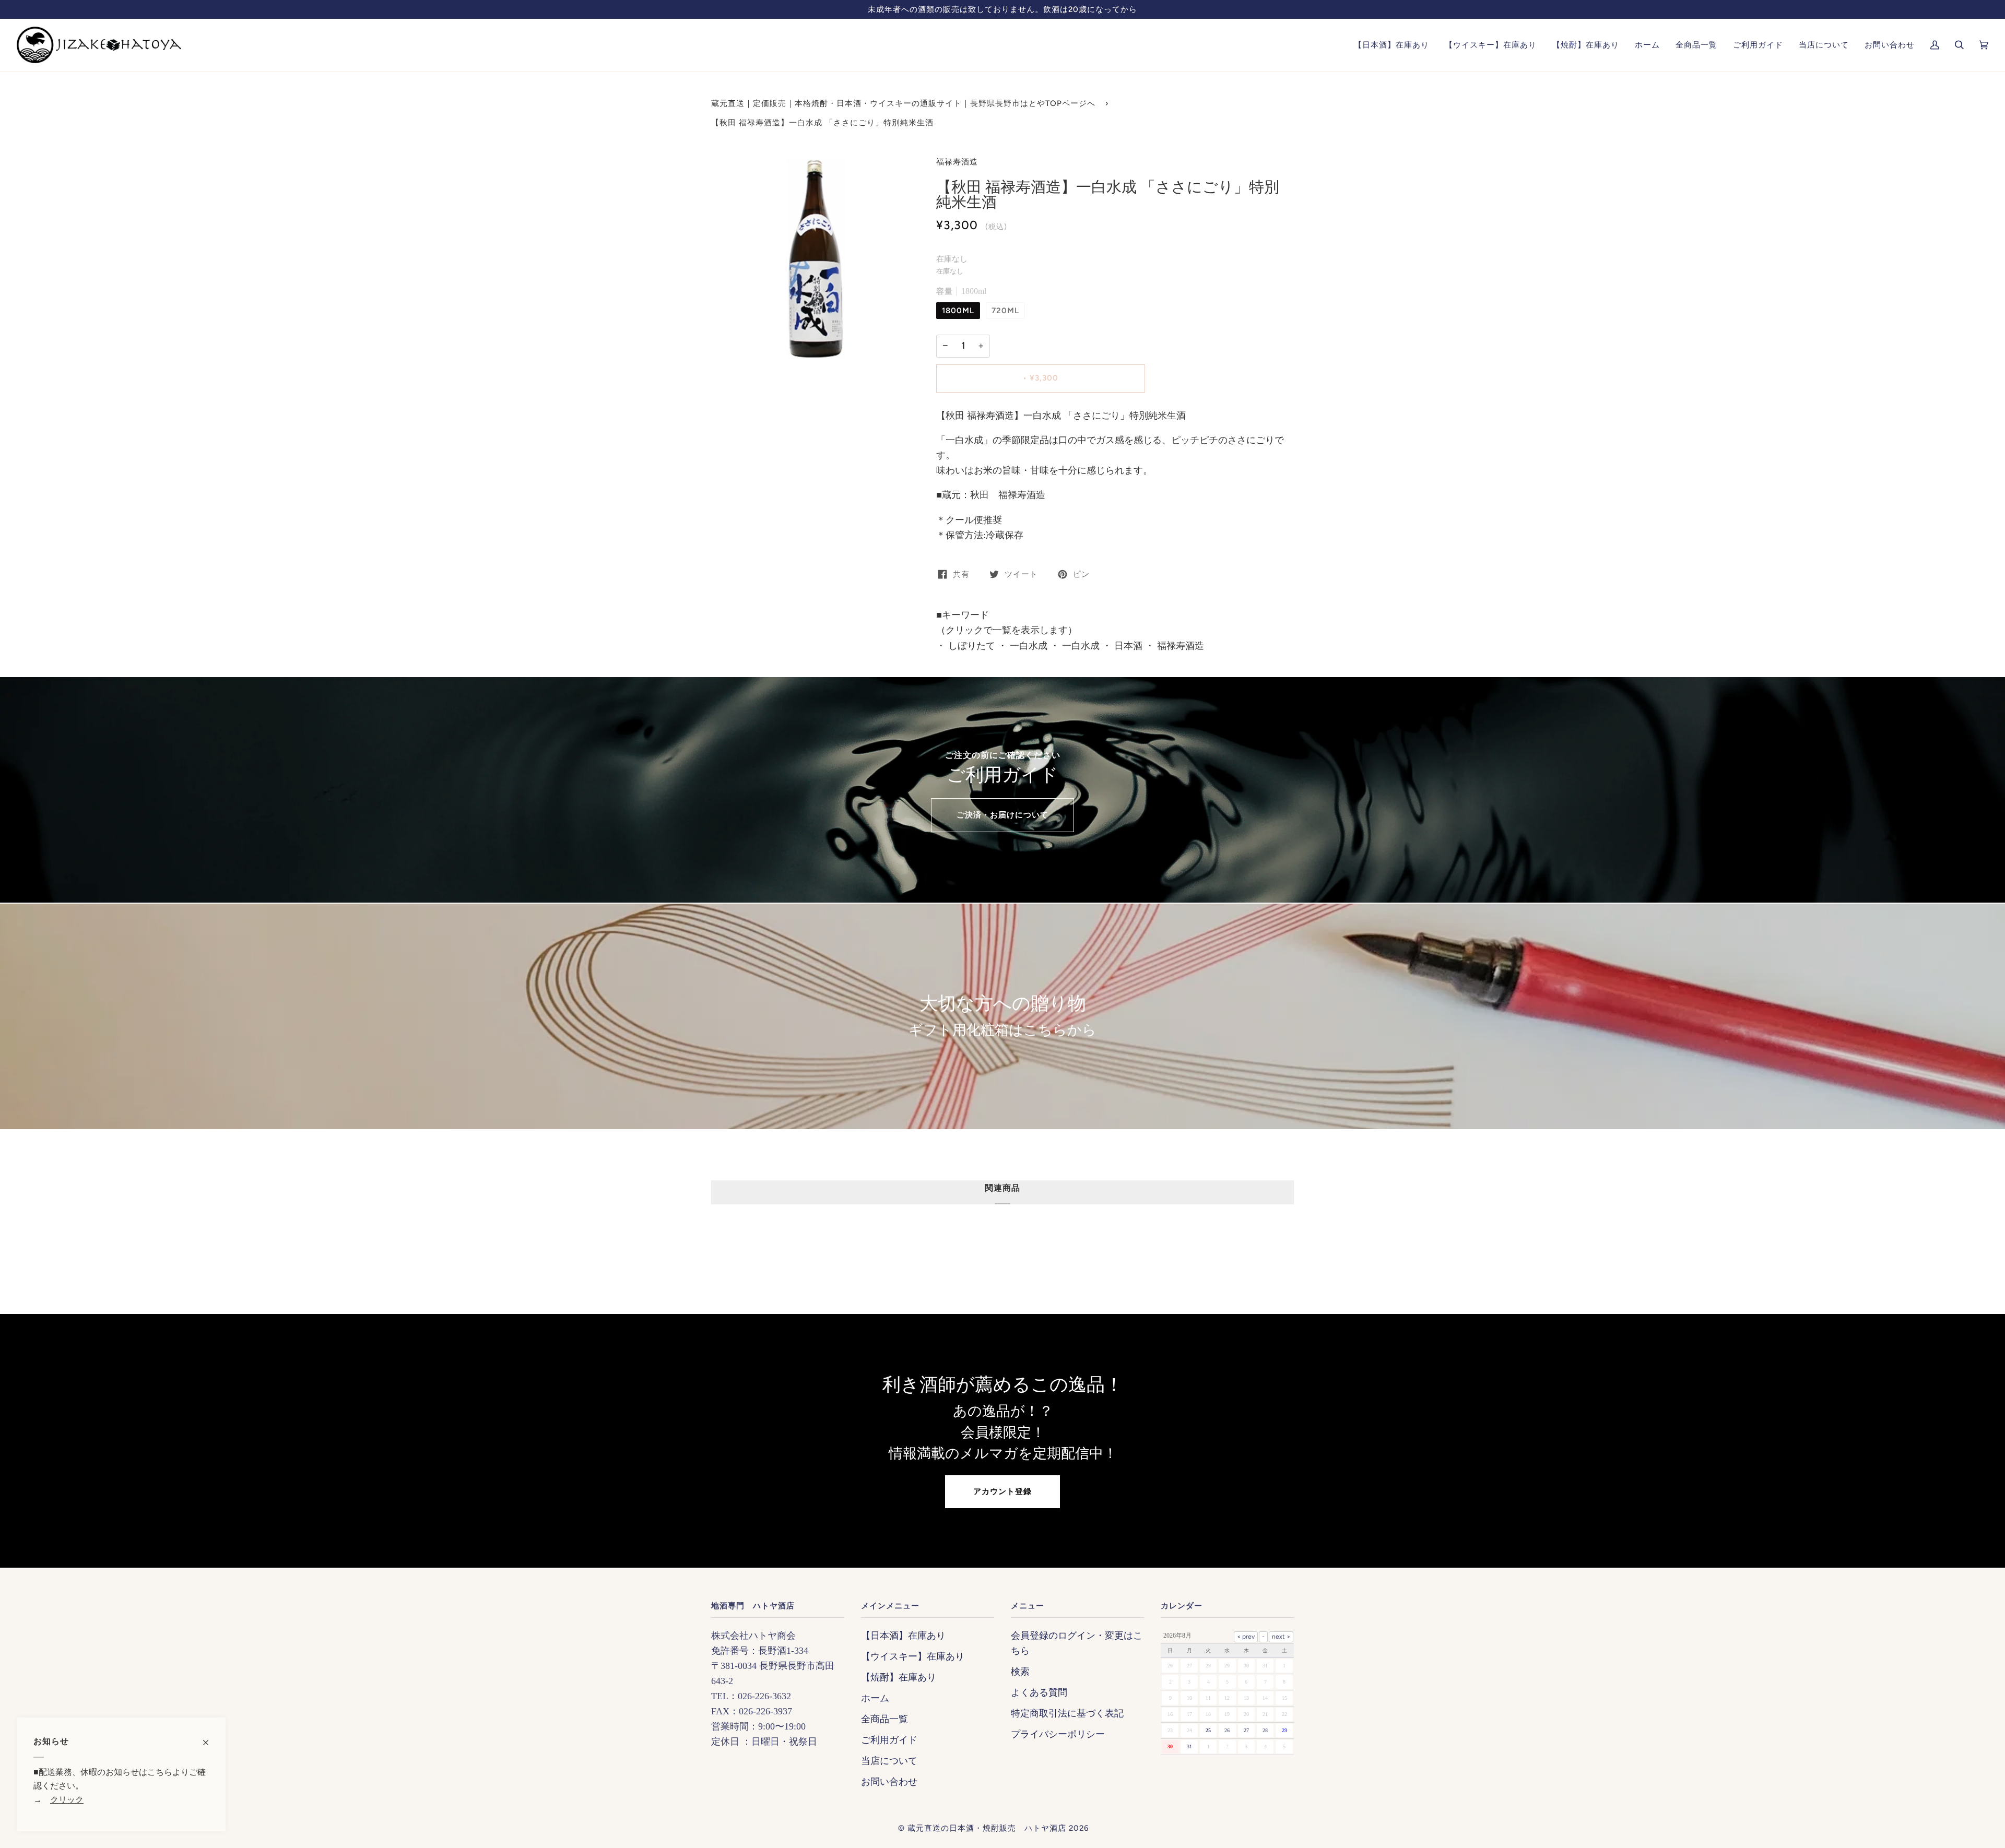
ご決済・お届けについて (1002, 815)
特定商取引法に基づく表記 (1067, 1713)
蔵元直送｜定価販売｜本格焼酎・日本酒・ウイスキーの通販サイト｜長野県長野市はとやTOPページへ (903, 103)
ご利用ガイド (889, 1740)
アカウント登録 (1002, 1491)
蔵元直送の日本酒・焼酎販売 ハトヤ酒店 (987, 1828)
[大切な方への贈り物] (1002, 1016)
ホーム (875, 1698)
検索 (1020, 1672)
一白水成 (1027, 646)
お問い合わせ (889, 1782)
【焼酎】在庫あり (899, 1677)
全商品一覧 (884, 1719)
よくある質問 (1039, 1692)
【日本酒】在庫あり (903, 1636)
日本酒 (1127, 646)
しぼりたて (970, 646)
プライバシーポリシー (1058, 1734)
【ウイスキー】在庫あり (913, 1656)
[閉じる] (210, 1737)
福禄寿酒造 (957, 162)
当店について (889, 1761)
